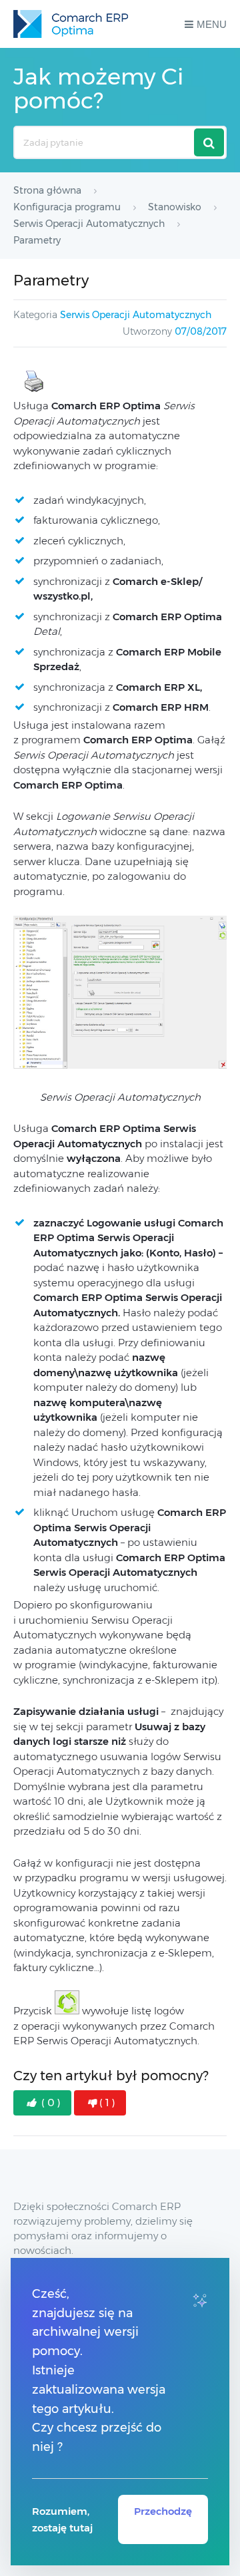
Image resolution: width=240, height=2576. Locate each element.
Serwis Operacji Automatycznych (136, 315)
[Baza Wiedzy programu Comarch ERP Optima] (71, 24)
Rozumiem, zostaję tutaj (62, 2519)
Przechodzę (163, 2511)
